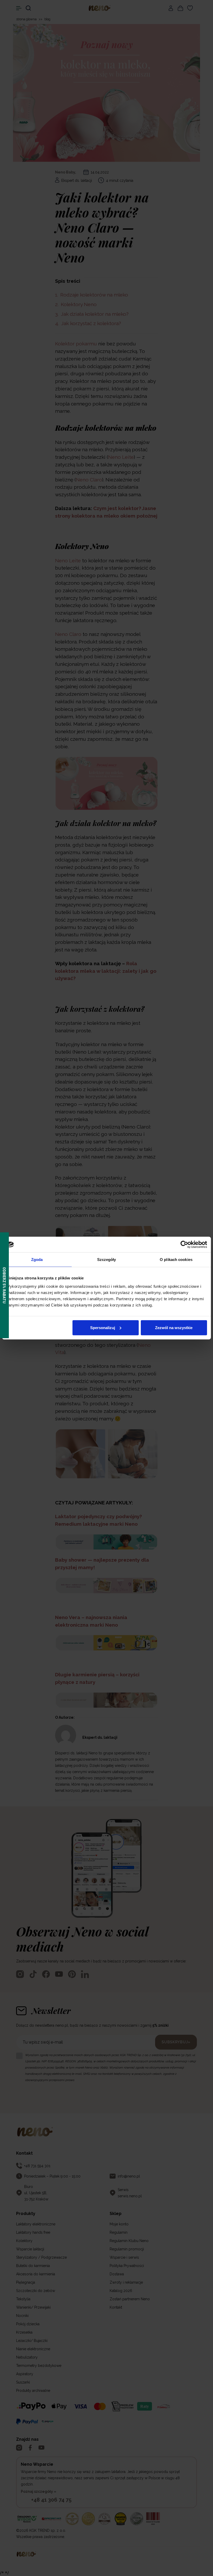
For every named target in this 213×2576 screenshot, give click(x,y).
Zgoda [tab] (37, 1260)
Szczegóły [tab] (107, 1260)
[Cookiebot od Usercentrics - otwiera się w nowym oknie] (184, 1245)
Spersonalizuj (103, 1327)
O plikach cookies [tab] (176, 1260)
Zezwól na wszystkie (174, 1327)
